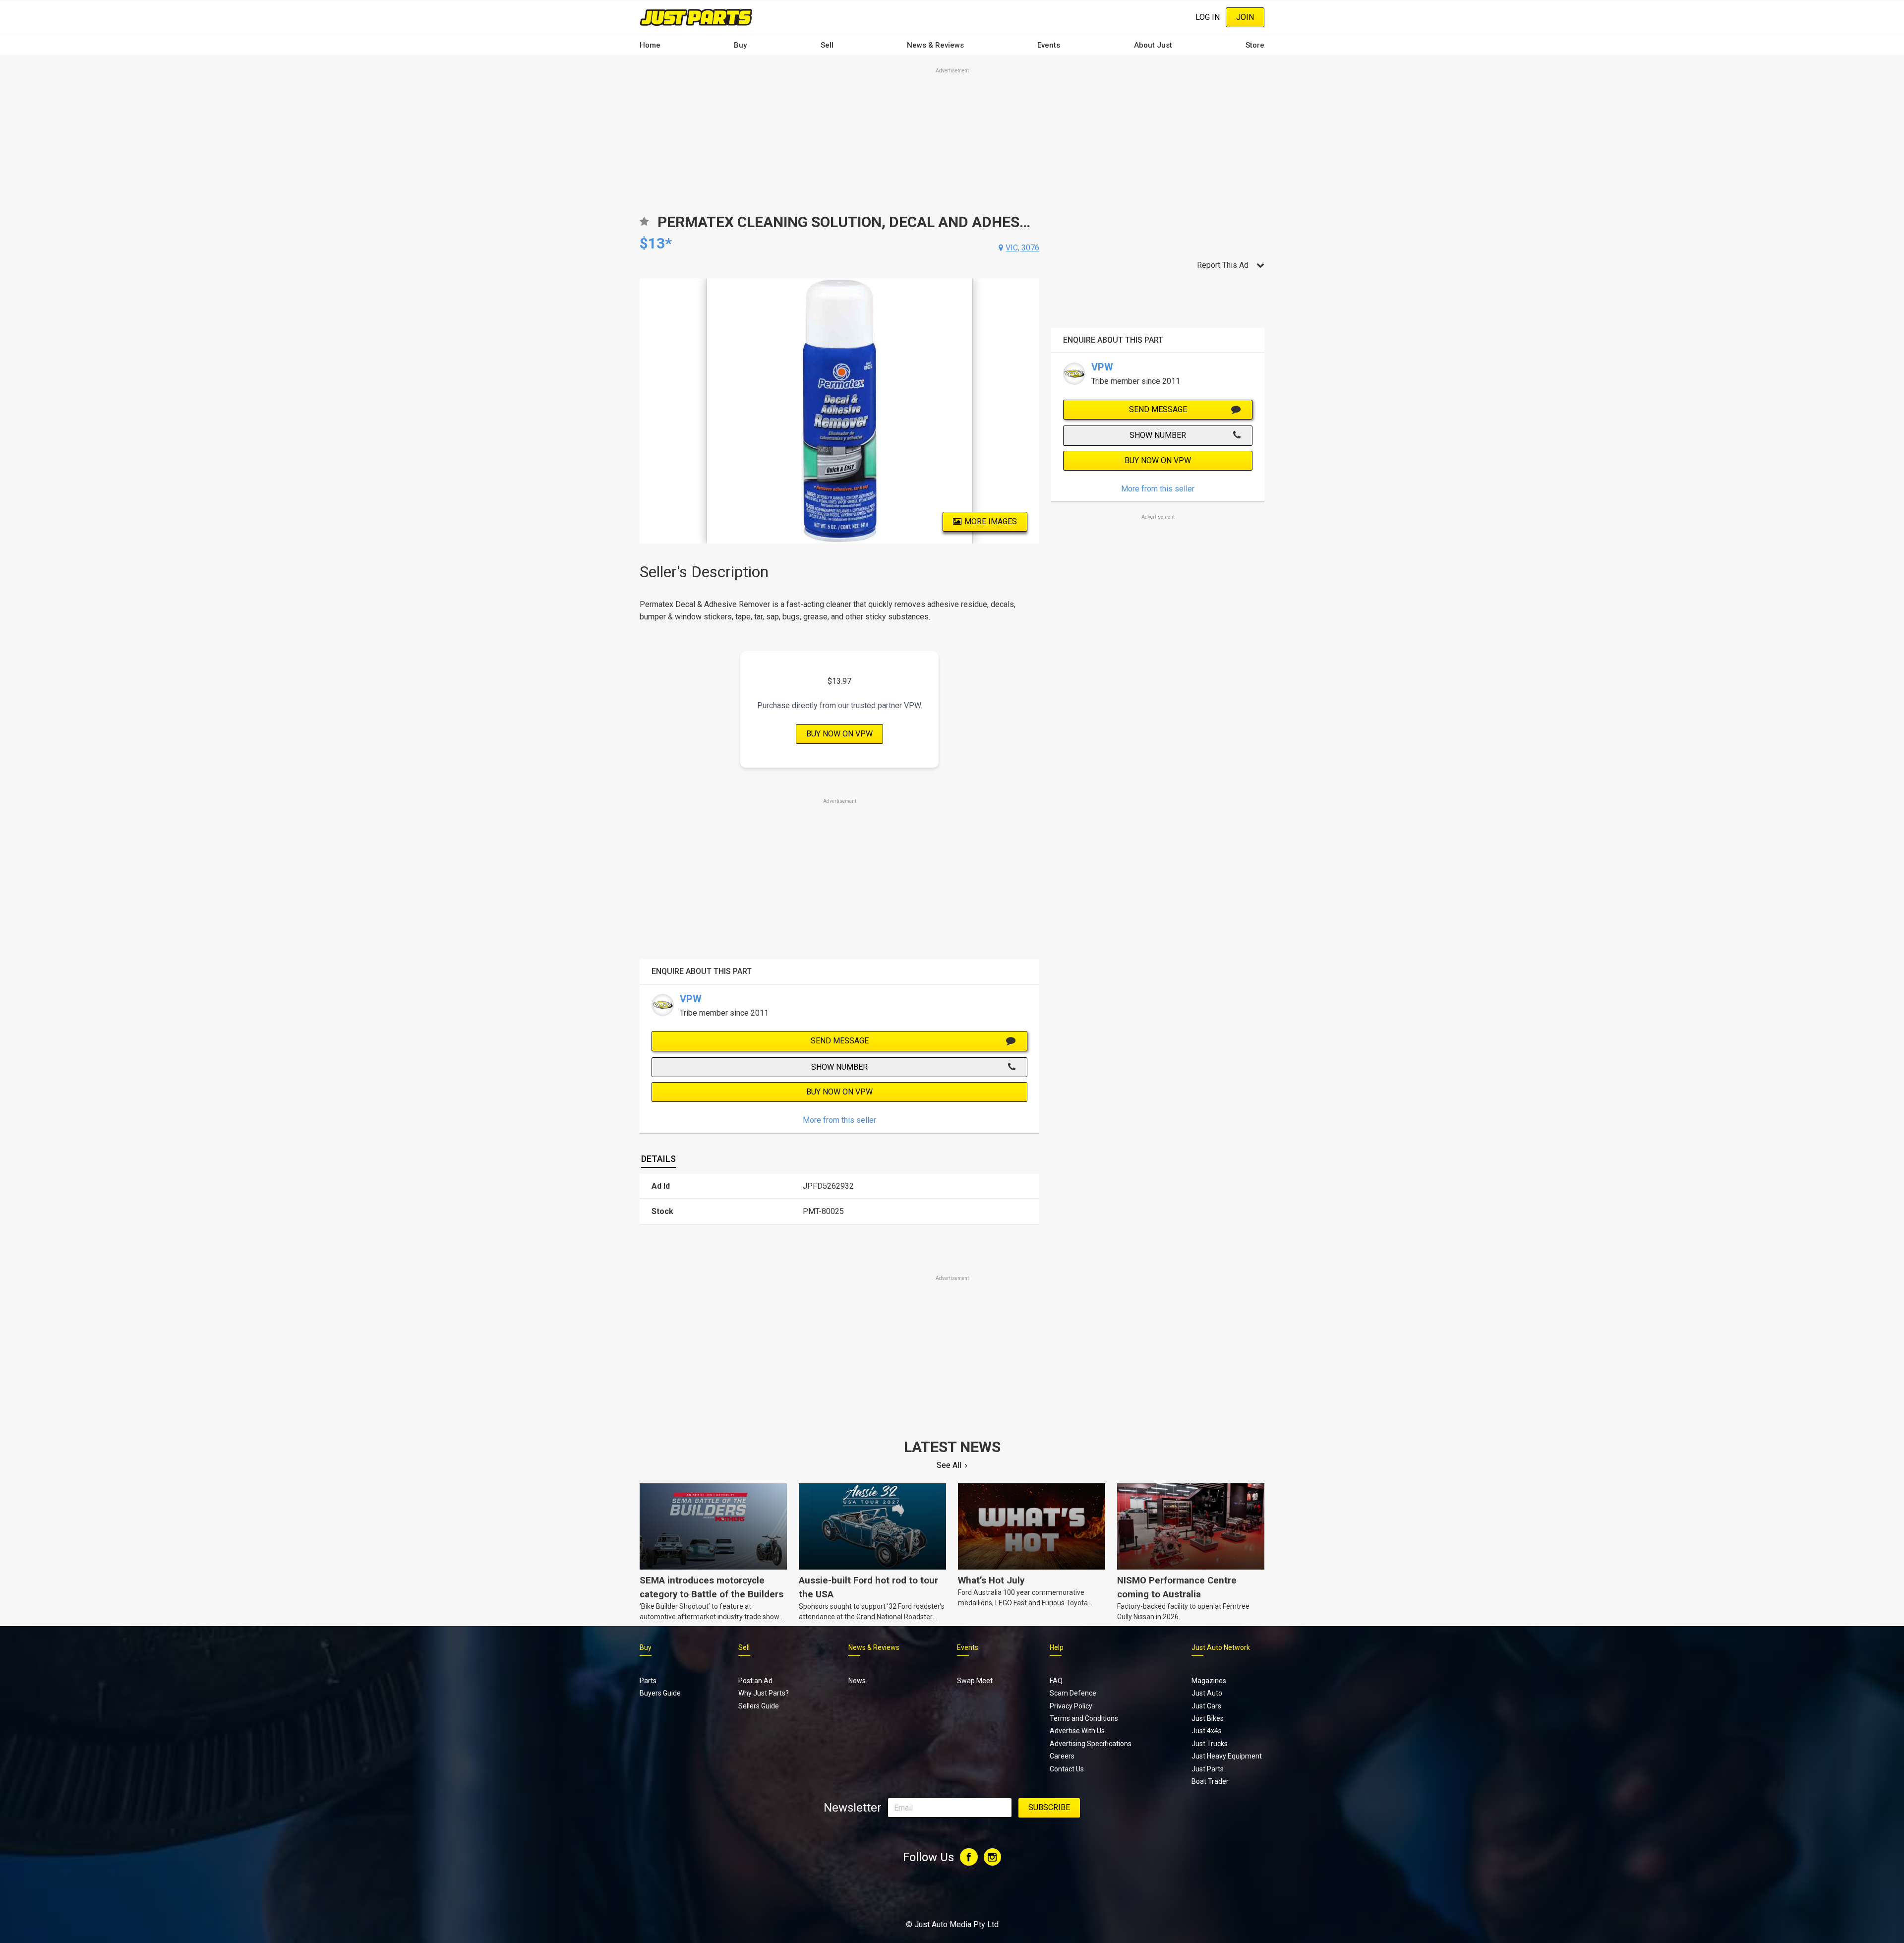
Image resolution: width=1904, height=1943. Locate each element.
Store (1255, 45)
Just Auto (1207, 1693)
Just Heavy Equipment (1227, 1756)
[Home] (696, 17)
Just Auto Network (1221, 1647)
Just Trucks (1210, 1744)
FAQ (1056, 1681)
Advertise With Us (1077, 1731)
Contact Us (1067, 1769)
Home (650, 45)
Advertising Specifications (1091, 1744)
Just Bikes (1208, 1718)
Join (1245, 17)
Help (1057, 1647)
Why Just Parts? (764, 1693)
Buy (740, 45)
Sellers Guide (759, 1706)
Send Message (840, 1041)
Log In (1208, 17)
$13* (656, 243)
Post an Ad (755, 1681)
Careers (1062, 1756)
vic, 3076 (1022, 248)
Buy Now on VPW (839, 734)
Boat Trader (1210, 1781)
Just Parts (1208, 1769)
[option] (840, 411)
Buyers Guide (660, 1693)
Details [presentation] (658, 1159)
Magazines (1209, 1681)
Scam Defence (1073, 1693)
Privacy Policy (1071, 1706)
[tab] (658, 1159)
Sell (827, 45)
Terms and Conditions (1084, 1718)
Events (1049, 45)
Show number (839, 1067)
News (857, 1681)
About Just (1153, 45)
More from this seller (839, 1120)
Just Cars (1206, 1706)
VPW (691, 999)
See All (949, 1465)
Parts (648, 1681)
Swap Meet (975, 1681)
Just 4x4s (1207, 1731)
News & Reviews (935, 45)
